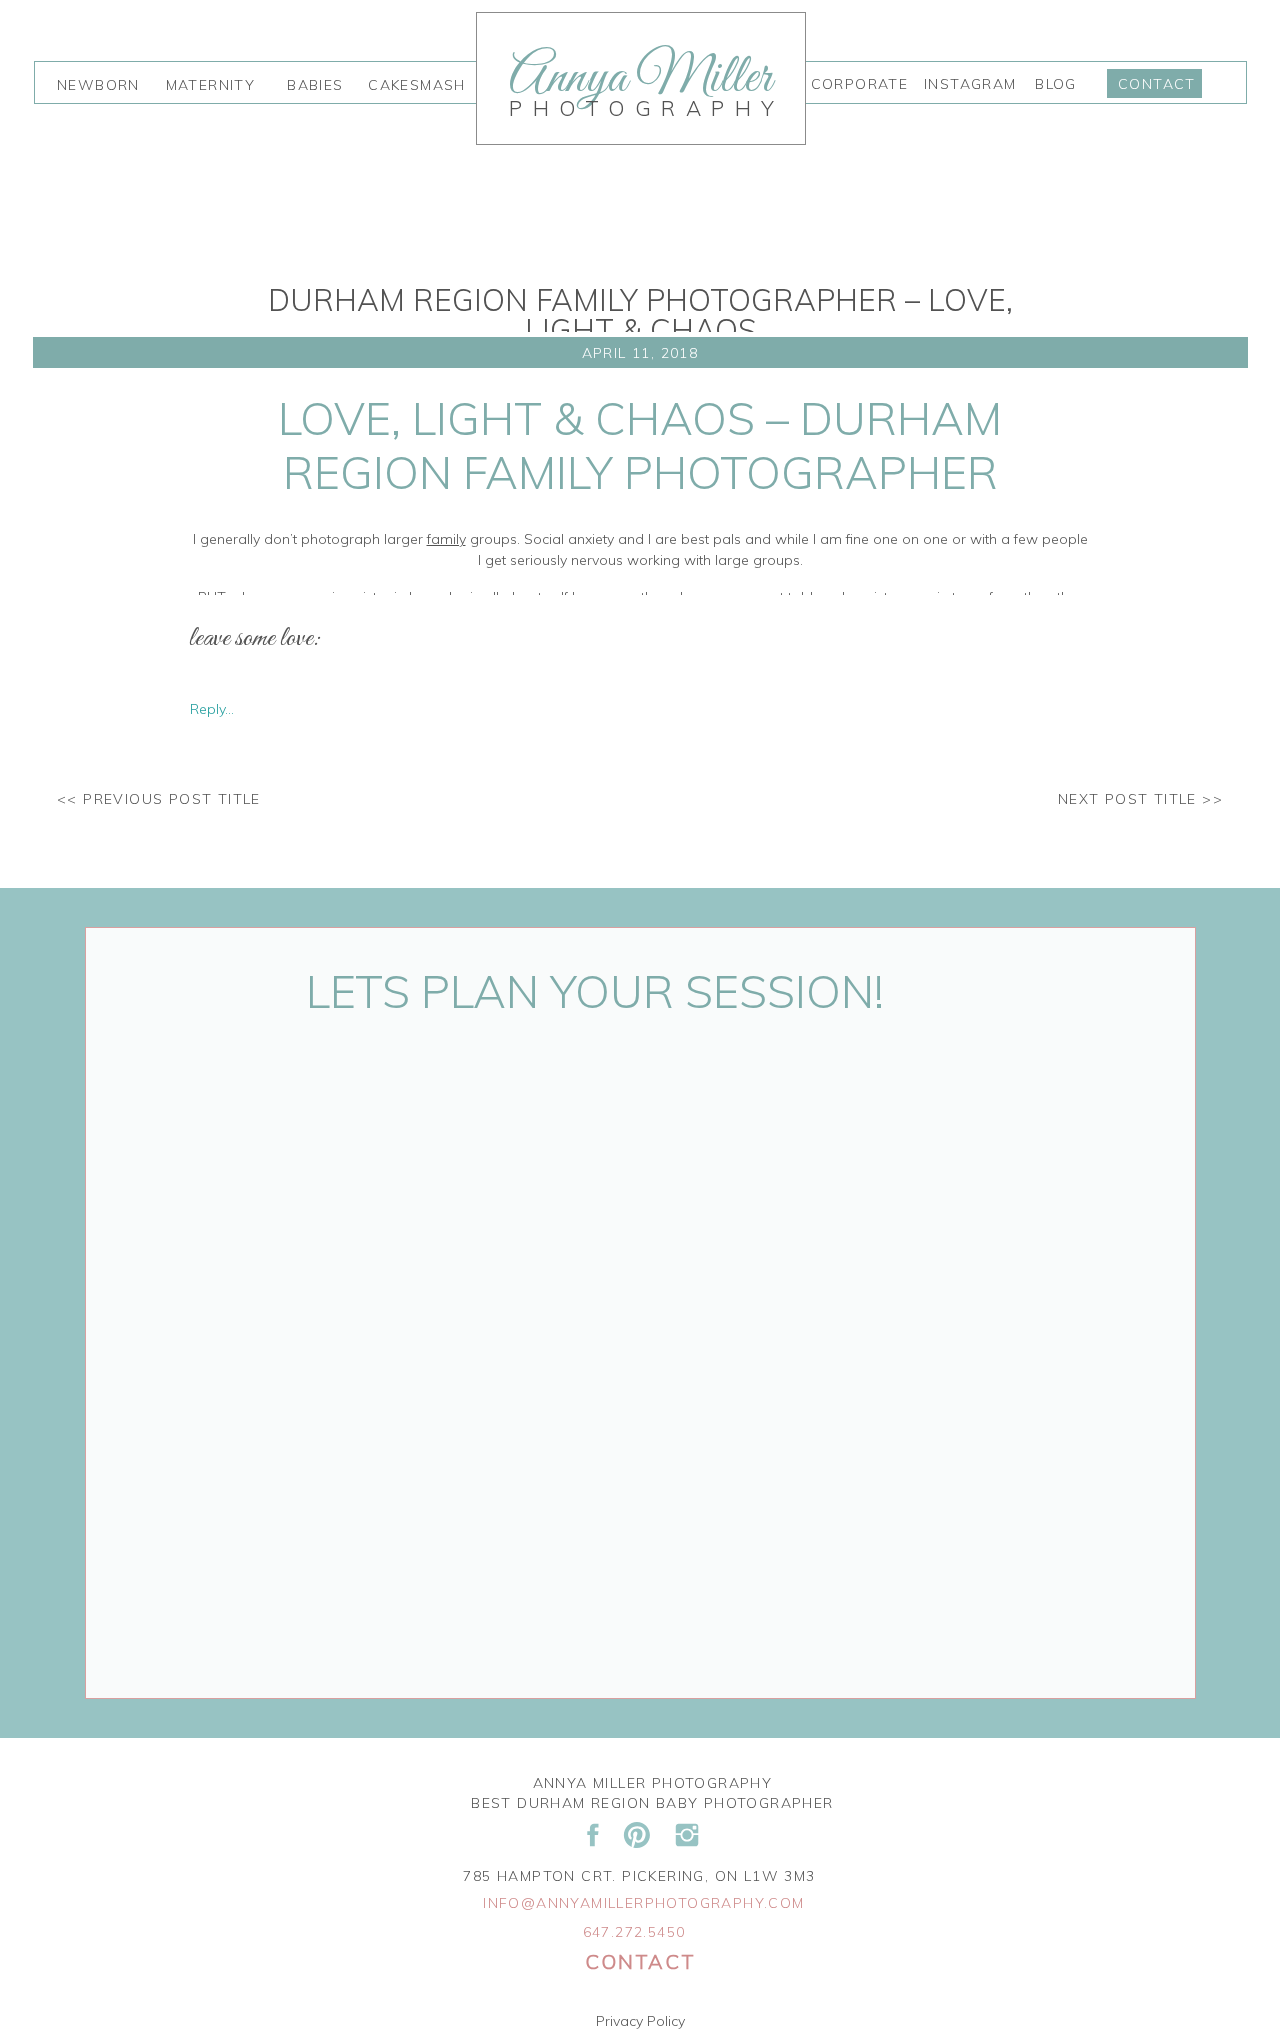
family (446, 539)
